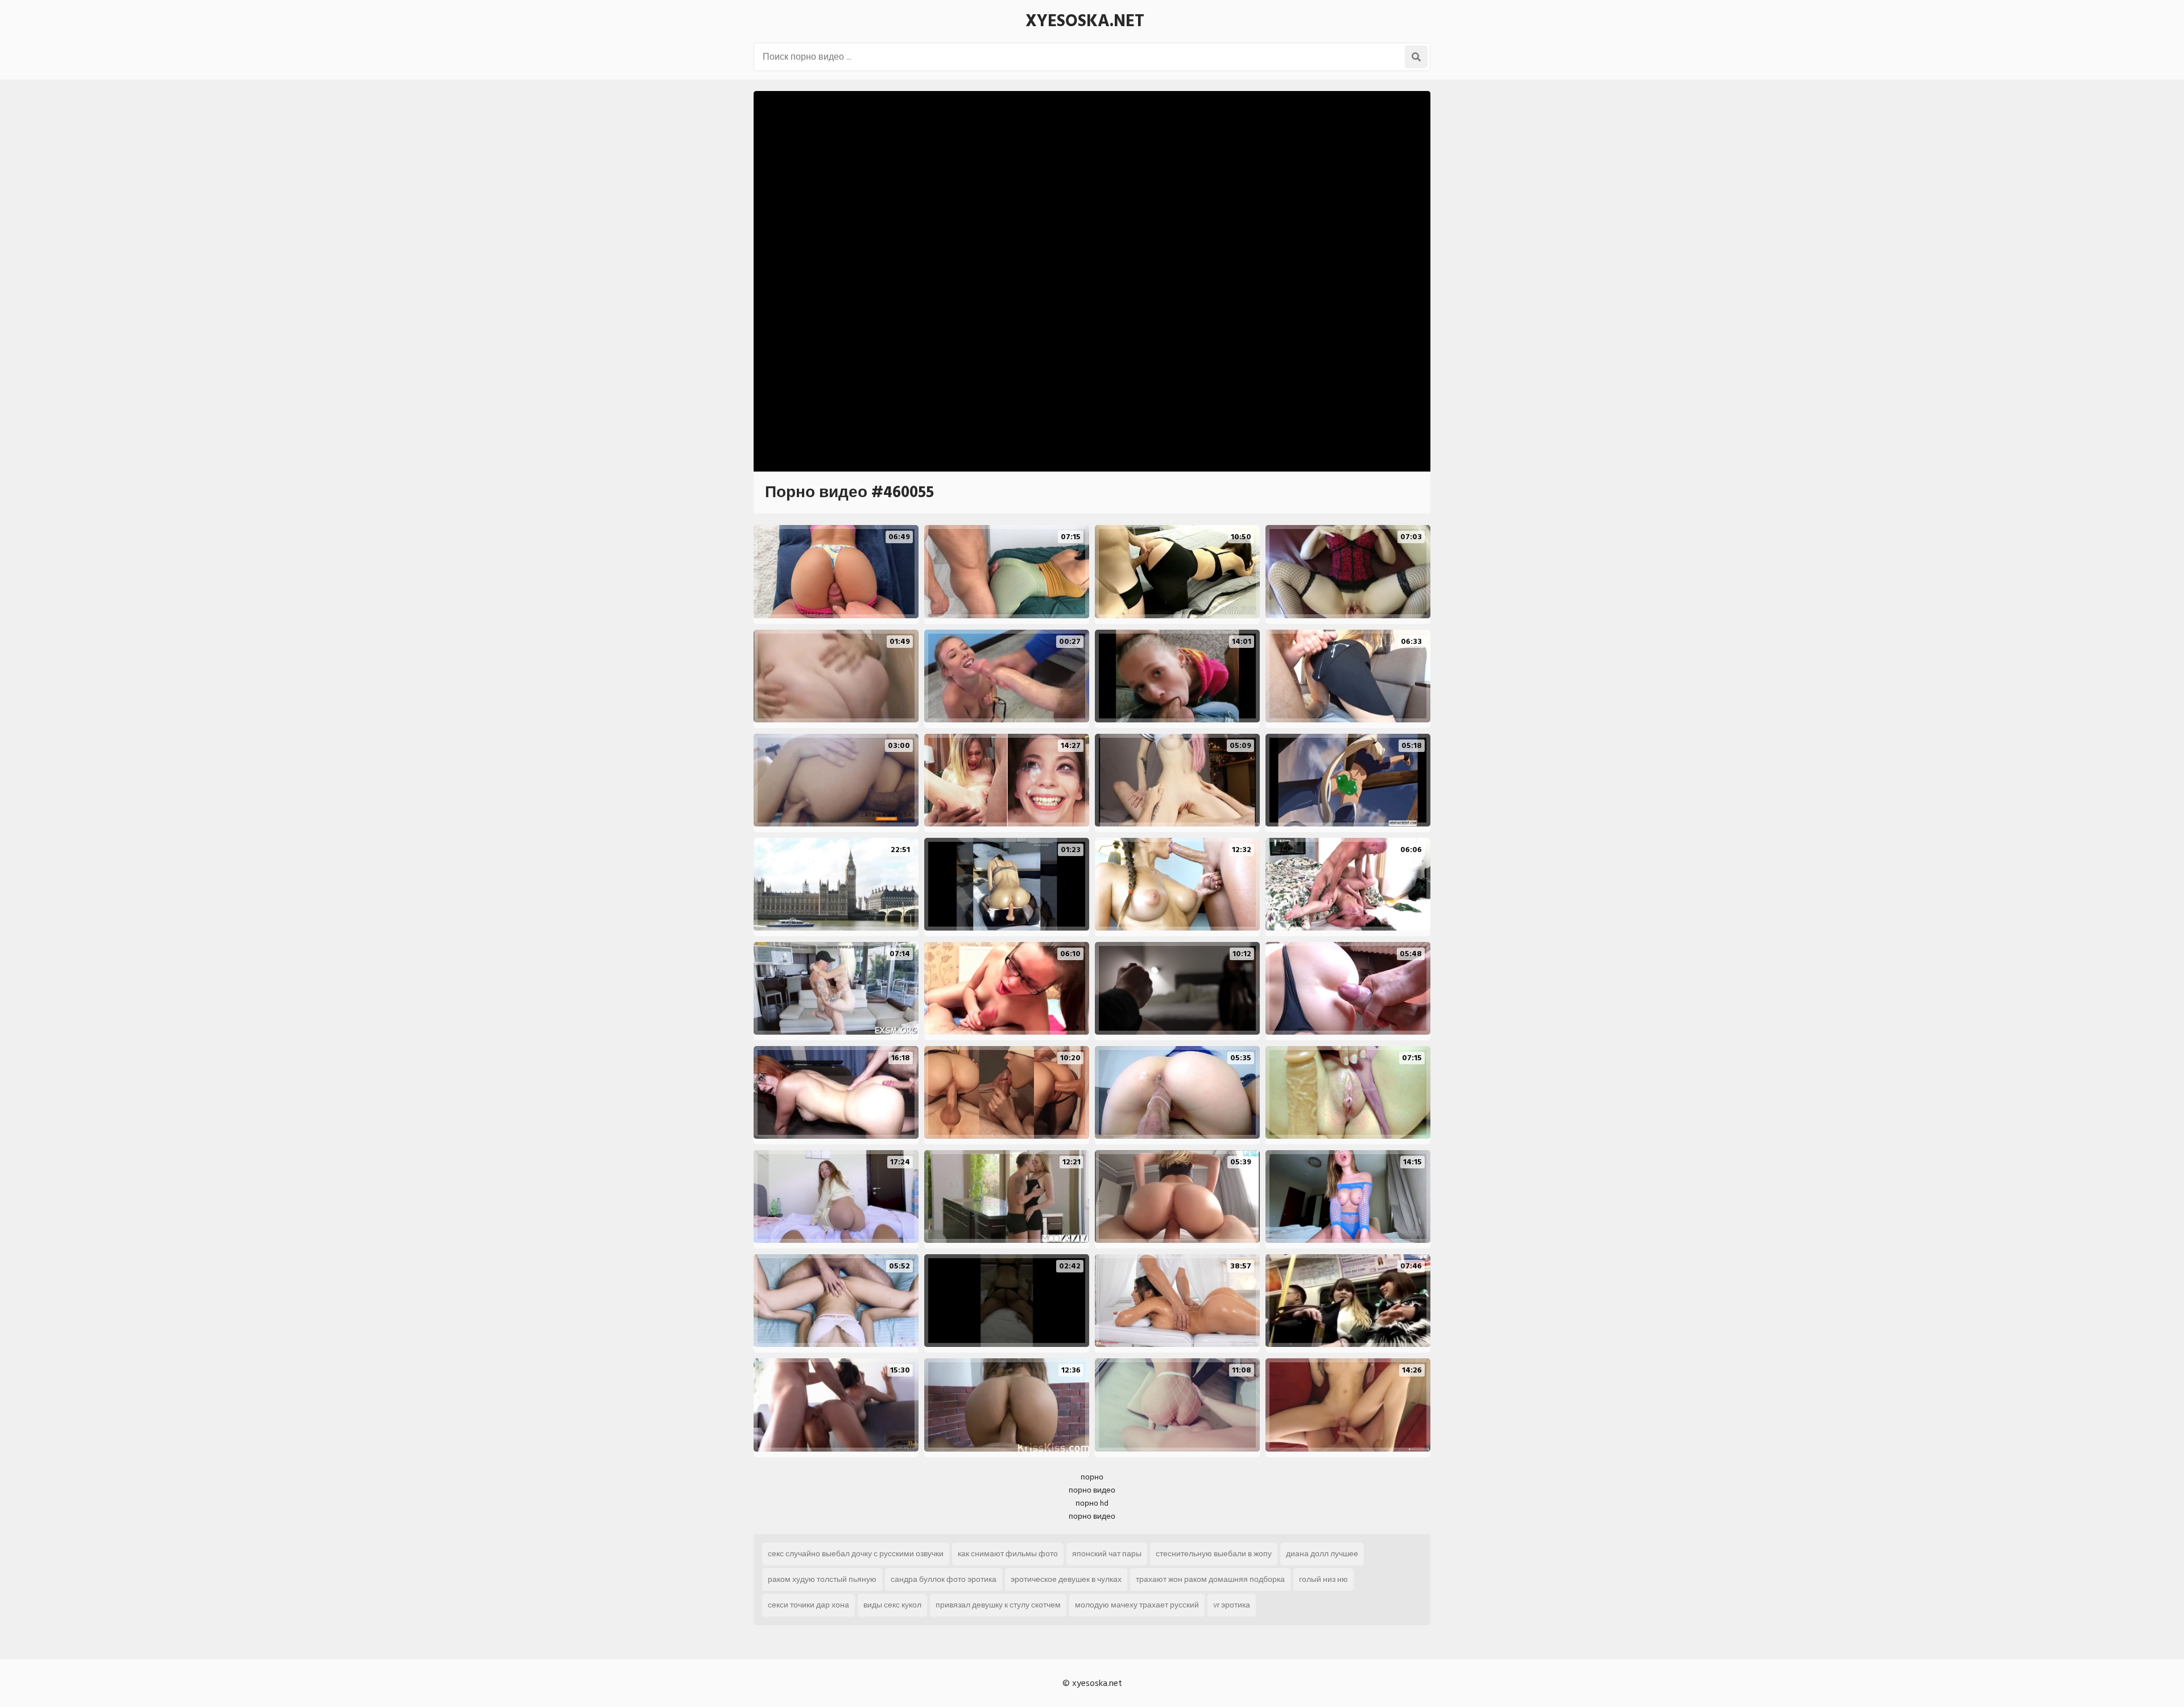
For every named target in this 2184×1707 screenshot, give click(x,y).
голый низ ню (1323, 1579)
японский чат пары (1107, 1554)
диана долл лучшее (1322, 1554)
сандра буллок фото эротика (944, 1579)
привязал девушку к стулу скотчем (998, 1605)
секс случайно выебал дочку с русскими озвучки (856, 1554)
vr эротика (1232, 1605)
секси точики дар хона (808, 1605)
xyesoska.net (1085, 21)
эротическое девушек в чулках (1066, 1579)
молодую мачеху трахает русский (1137, 1605)
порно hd (1092, 1503)
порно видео (1092, 1490)
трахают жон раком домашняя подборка (1210, 1579)
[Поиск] (1416, 57)
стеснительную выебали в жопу (1214, 1554)
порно (1092, 1477)
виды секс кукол (892, 1605)
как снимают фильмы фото (1008, 1554)
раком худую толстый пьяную (822, 1579)
